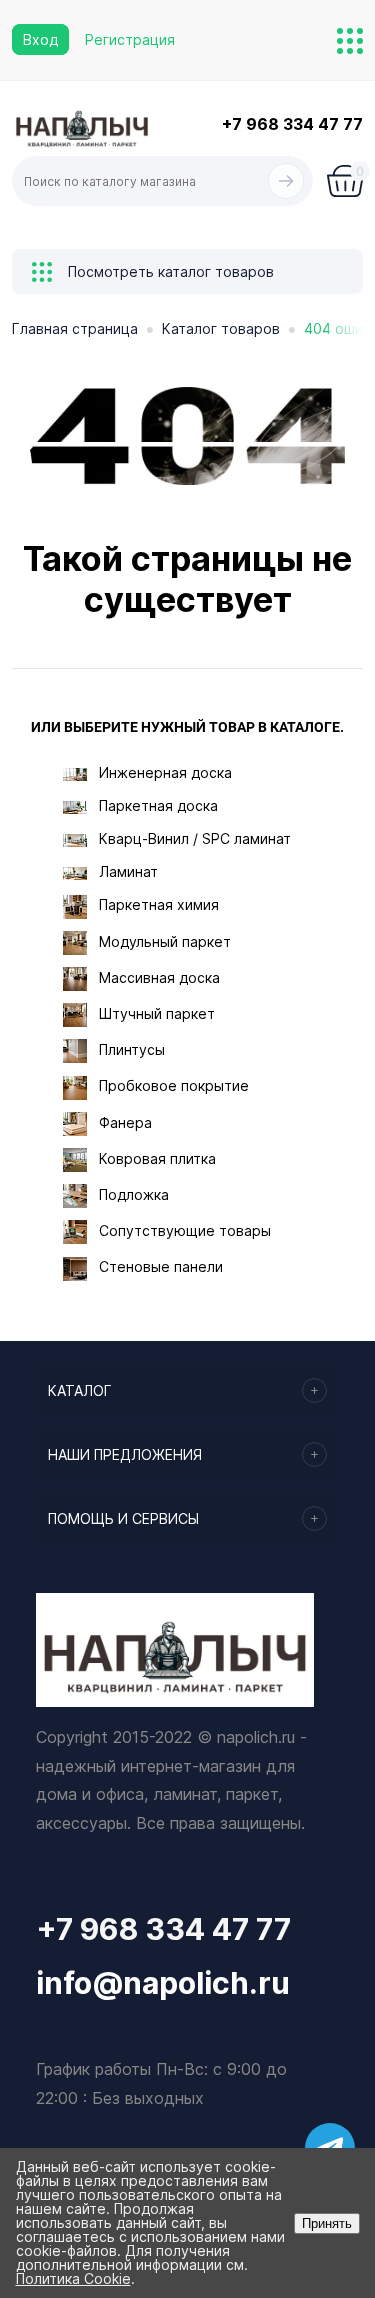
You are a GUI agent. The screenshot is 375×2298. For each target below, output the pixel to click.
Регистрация (130, 39)
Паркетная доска (158, 805)
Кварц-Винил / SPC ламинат (195, 838)
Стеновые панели (161, 1266)
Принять (327, 2223)
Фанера (125, 1122)
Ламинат (128, 871)
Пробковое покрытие (174, 1085)
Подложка (134, 1194)
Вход (40, 39)
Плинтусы (132, 1049)
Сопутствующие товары (185, 1230)
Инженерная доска (165, 772)
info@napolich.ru (163, 1983)
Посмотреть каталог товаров (169, 271)
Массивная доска (159, 977)
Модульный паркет (165, 941)
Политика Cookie (73, 2278)
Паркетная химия (159, 904)
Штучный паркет (157, 1013)
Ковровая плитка (157, 1158)
